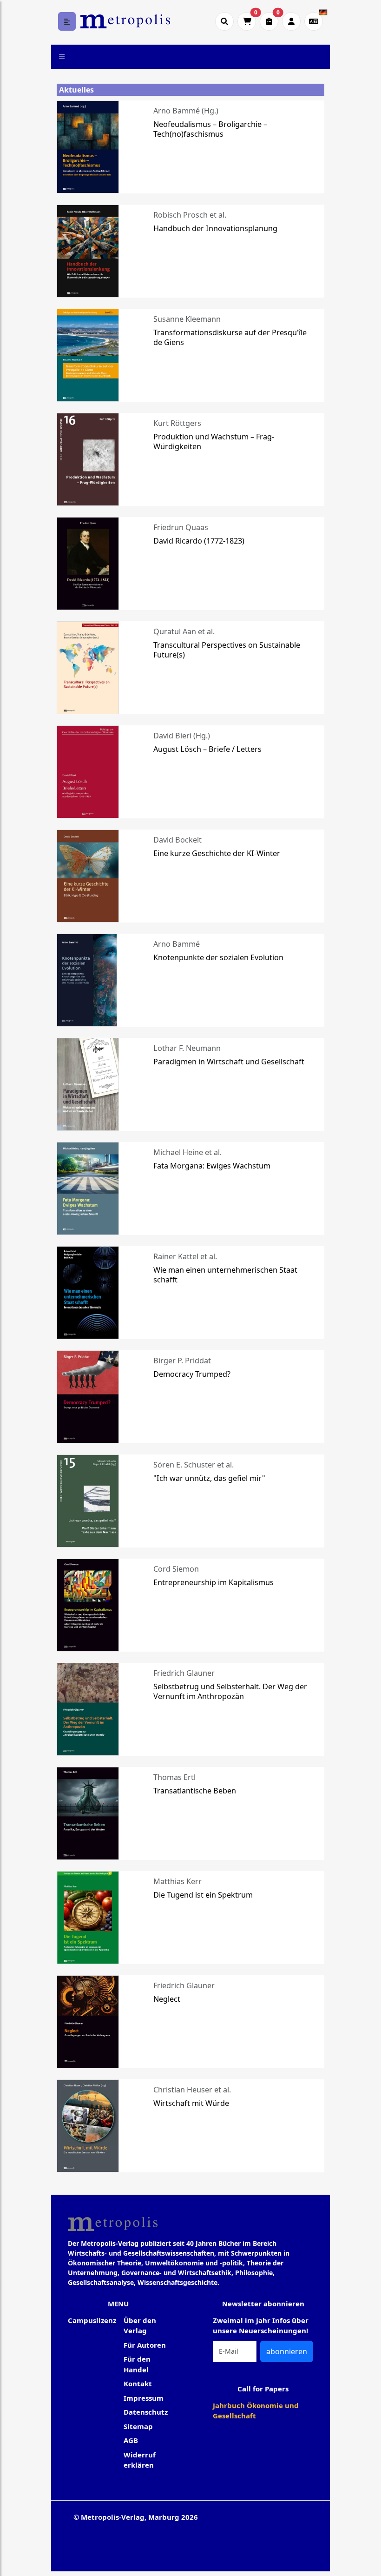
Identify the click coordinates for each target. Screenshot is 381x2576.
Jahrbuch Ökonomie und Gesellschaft (256, 2411)
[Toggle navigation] (62, 57)
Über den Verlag (140, 2326)
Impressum (144, 2398)
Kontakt (138, 2383)
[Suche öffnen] (224, 21)
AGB (131, 2440)
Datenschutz (146, 2412)
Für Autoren (145, 2345)
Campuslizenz (92, 2320)
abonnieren (287, 2351)
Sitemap (138, 2426)
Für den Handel (137, 2364)
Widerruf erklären (140, 2460)
